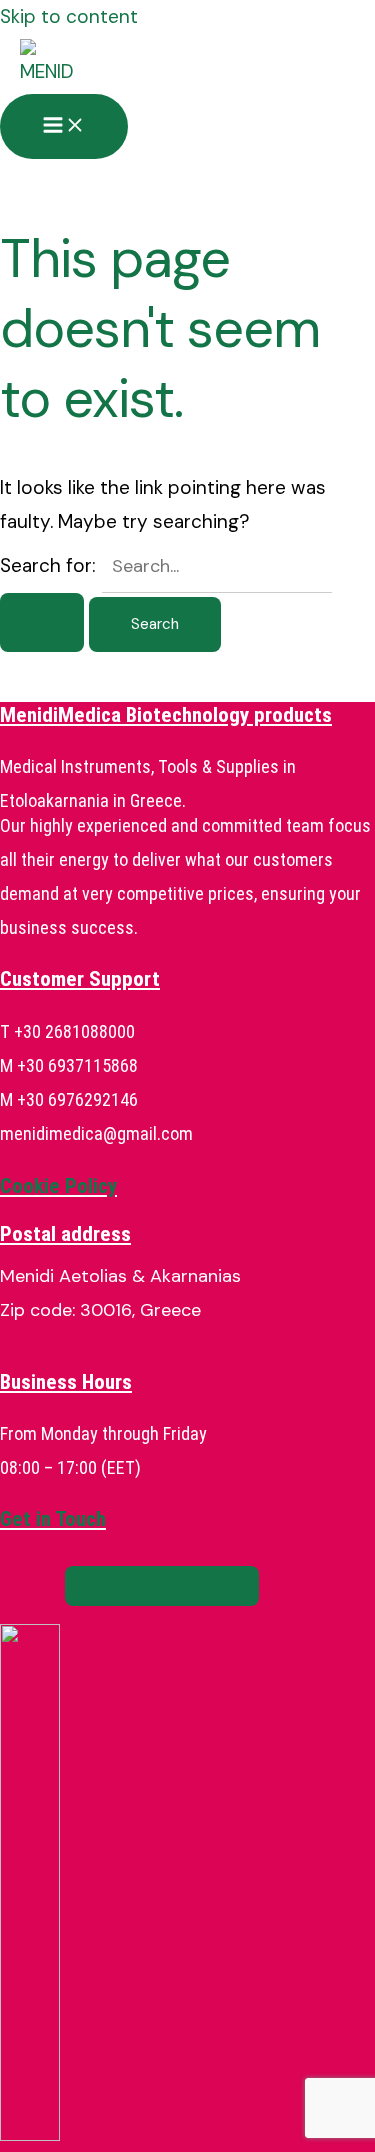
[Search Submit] (42, 622)
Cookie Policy (58, 1186)
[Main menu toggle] (64, 126)
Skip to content (69, 16)
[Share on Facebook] (107, 1586)
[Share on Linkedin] (217, 1586)
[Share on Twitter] (162, 1586)
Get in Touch (53, 1519)
